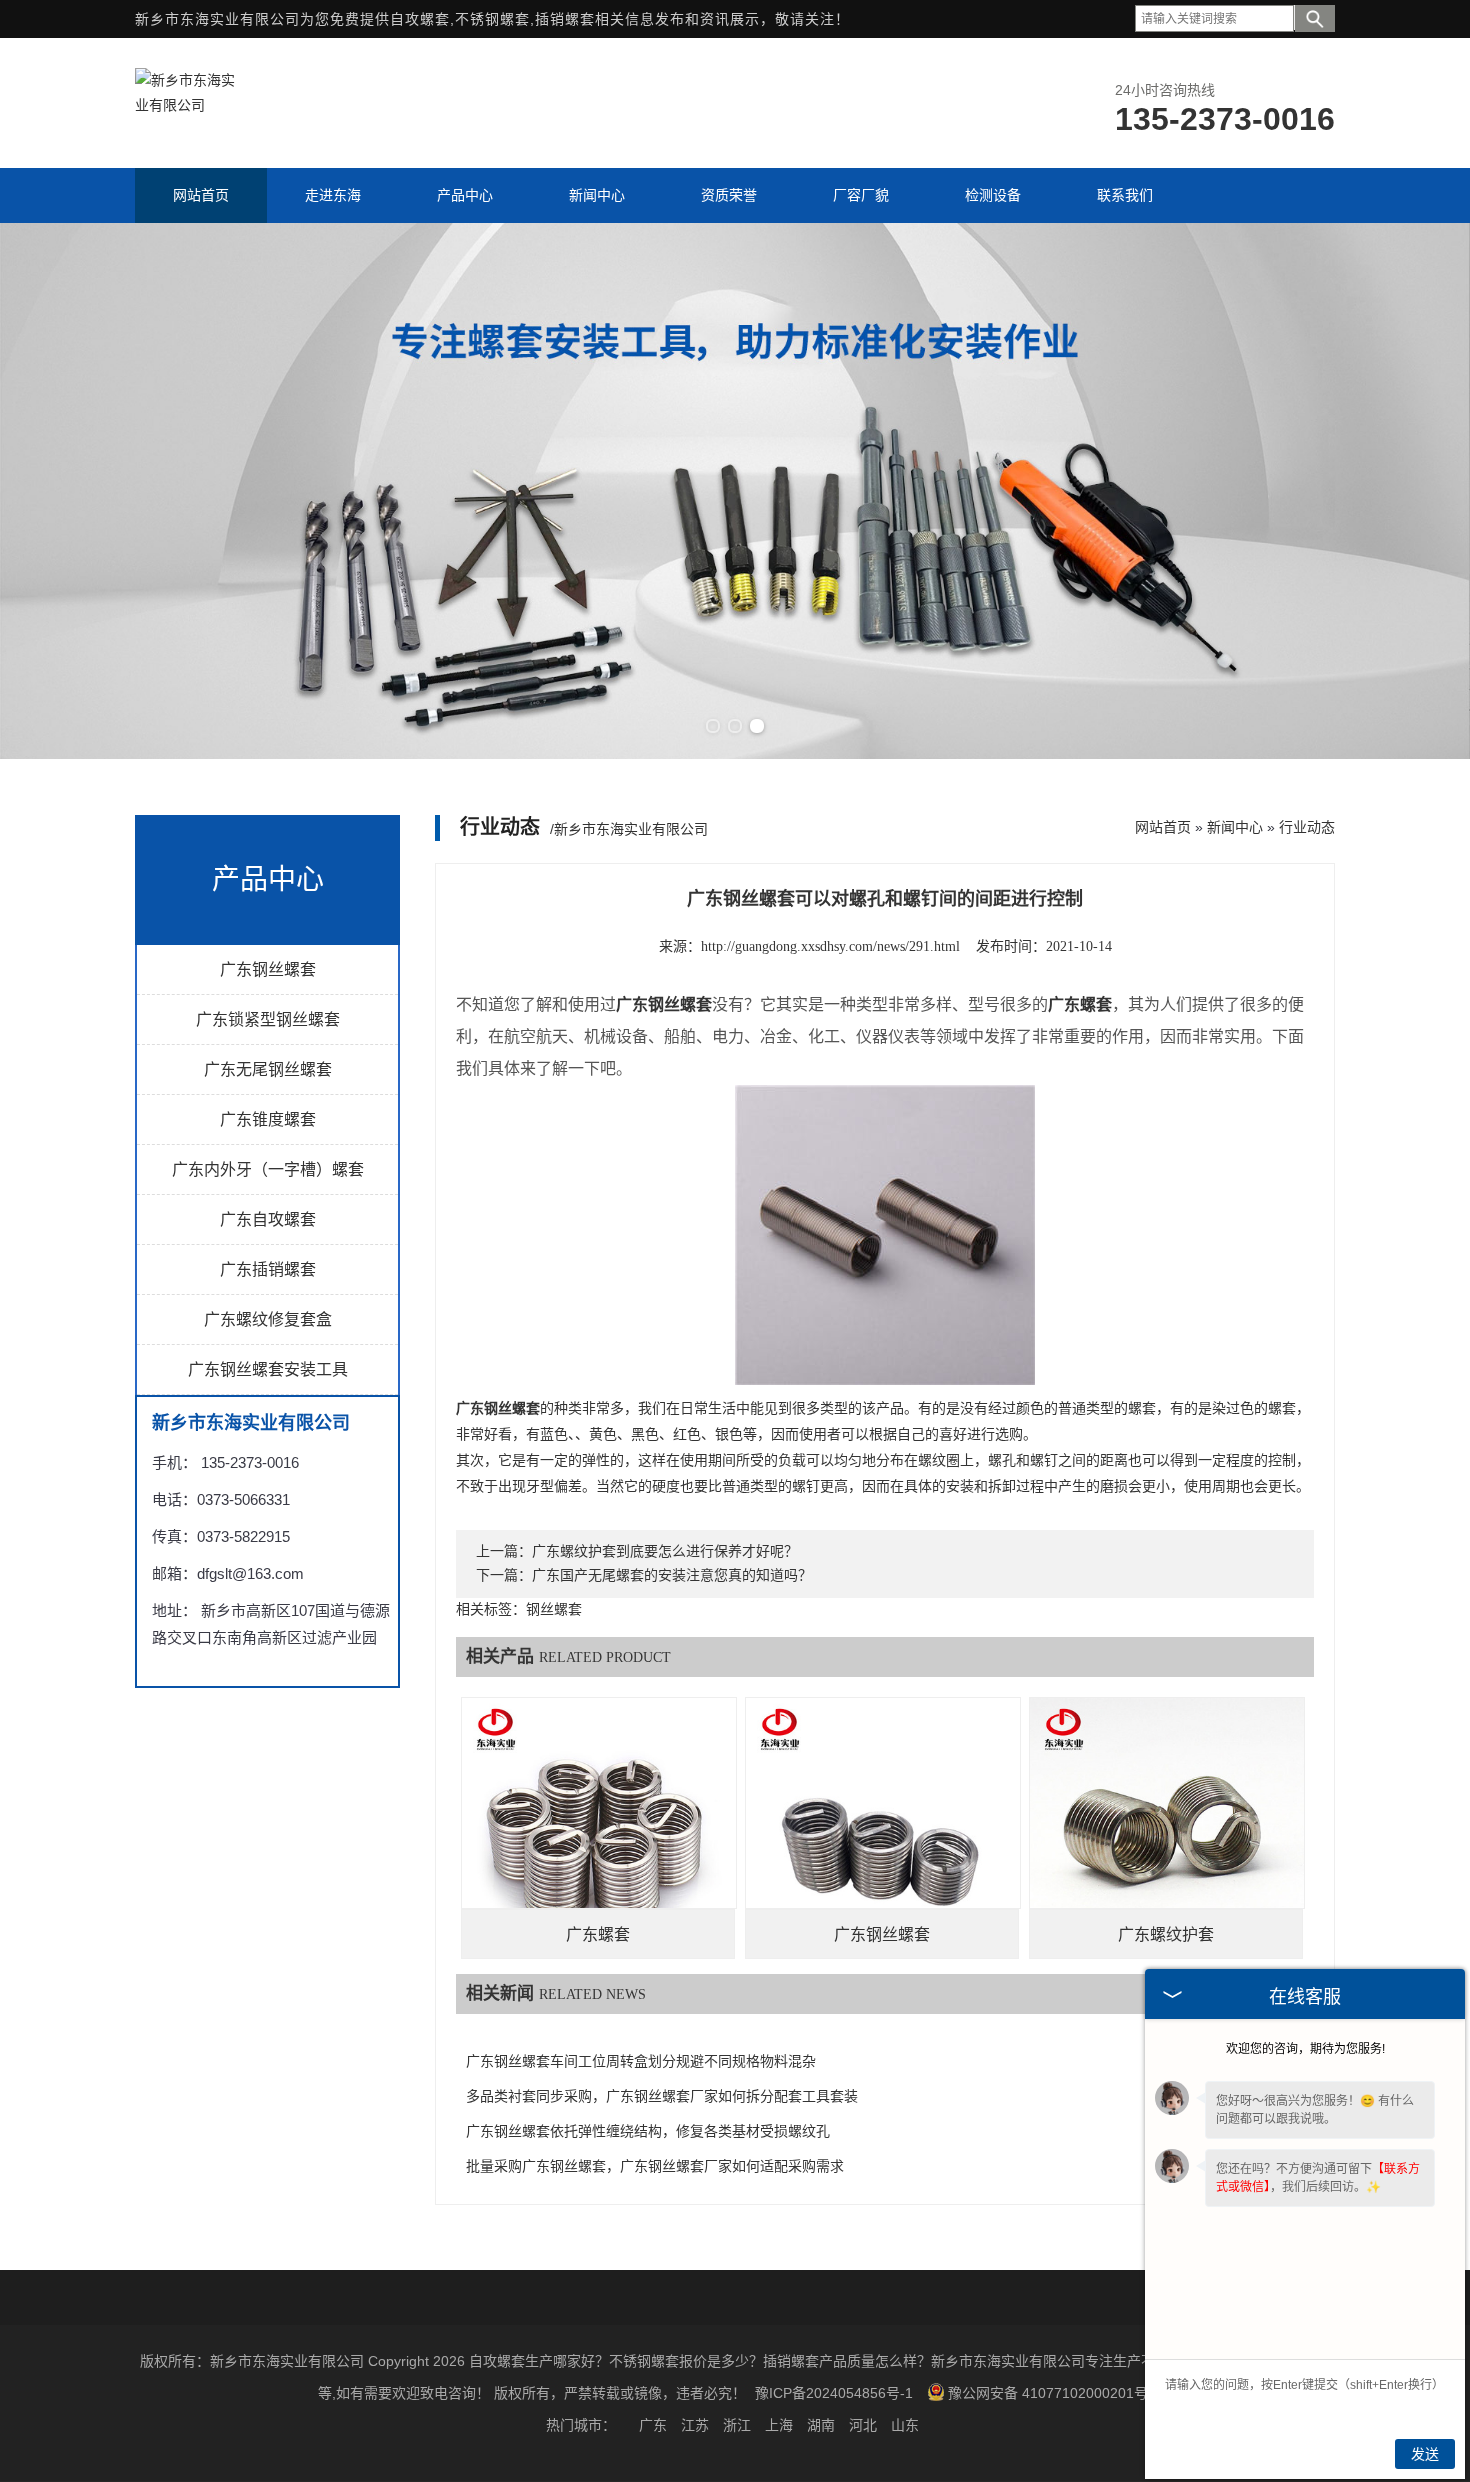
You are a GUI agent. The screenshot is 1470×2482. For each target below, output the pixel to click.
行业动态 (1307, 827)
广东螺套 (598, 1934)
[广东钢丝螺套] (883, 1835)
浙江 (737, 2425)
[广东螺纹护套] (1167, 1835)
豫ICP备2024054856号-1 (834, 2393)
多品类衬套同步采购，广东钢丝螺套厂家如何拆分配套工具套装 (662, 2096)
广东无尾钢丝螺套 (268, 1069)
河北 (863, 2425)
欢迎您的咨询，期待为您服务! (1305, 2049)
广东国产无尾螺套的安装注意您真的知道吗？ (672, 1575)
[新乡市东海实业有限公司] (185, 105)
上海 (779, 2425)
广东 (653, 2425)
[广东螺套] (599, 1835)
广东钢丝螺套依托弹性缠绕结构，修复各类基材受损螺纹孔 (648, 2131)
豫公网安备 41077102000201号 (1048, 2393)
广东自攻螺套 (268, 1219)
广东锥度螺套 (268, 1119)
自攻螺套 (420, 19)
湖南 (821, 2425)
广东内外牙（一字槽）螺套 (268, 1169)
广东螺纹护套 (1166, 1934)
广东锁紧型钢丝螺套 (268, 1019)
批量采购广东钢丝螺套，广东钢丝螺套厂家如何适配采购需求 (655, 2166)
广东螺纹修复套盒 (268, 1319)
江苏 (695, 2425)
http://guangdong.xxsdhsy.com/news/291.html (830, 946)
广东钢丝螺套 (268, 969)
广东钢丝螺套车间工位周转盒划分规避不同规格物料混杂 (641, 2061)
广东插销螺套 (268, 1269)
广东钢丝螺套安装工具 (268, 1369)
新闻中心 (1235, 827)
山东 (905, 2425)
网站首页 (1163, 827)
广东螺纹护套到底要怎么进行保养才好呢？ (665, 1551)
